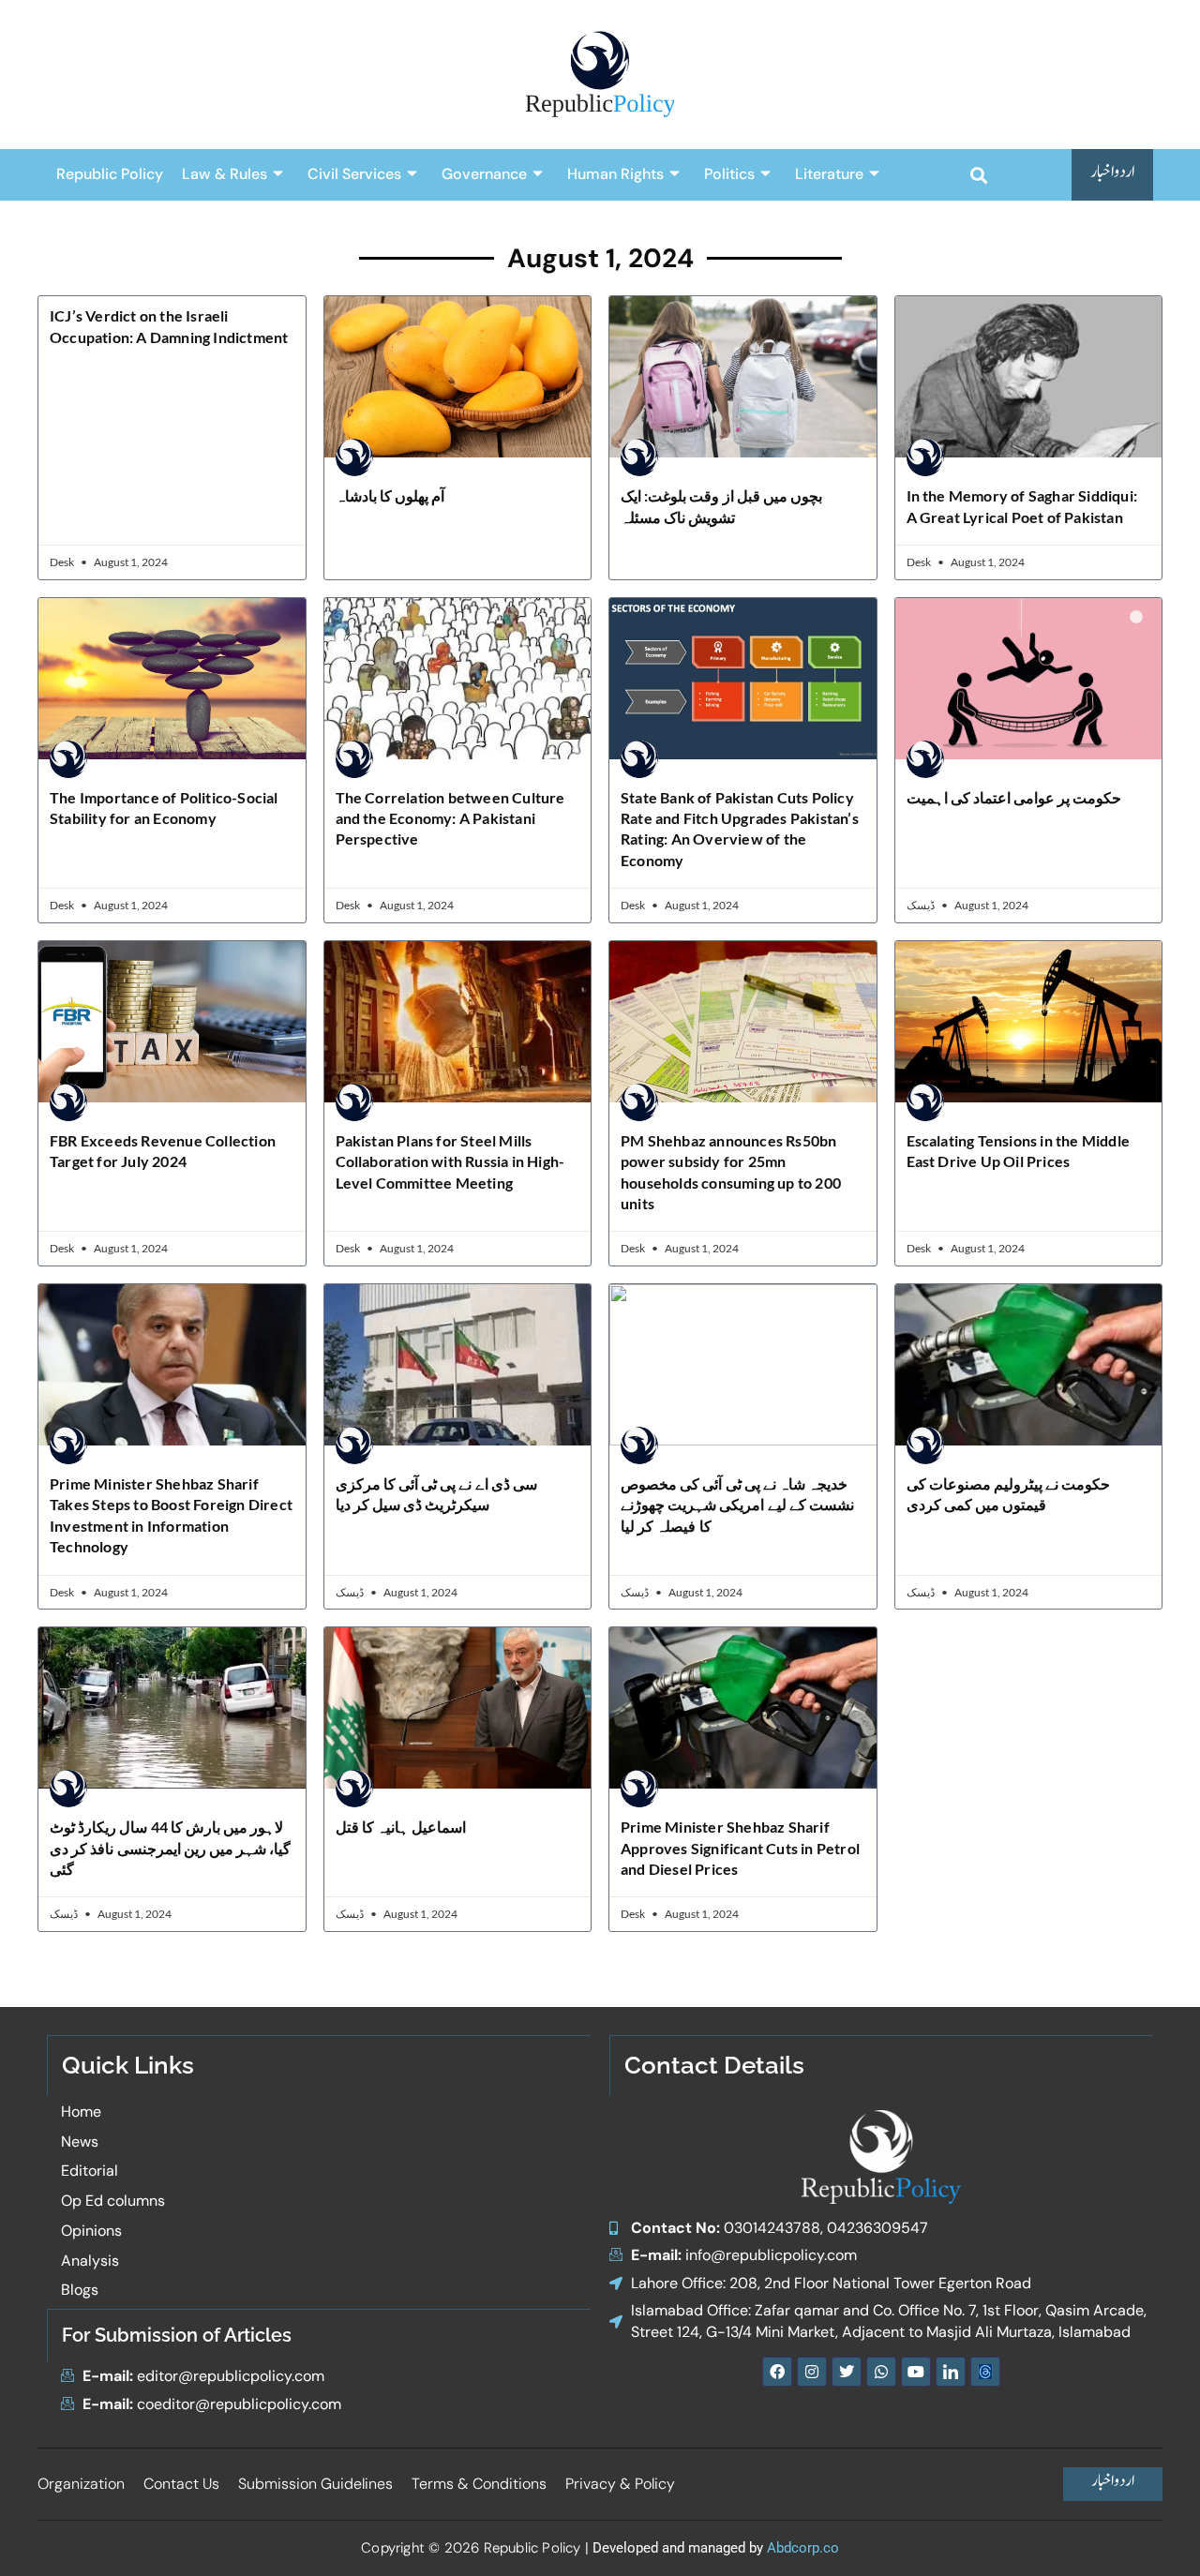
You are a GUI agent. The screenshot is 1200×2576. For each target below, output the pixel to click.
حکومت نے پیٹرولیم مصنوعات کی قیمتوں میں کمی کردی (1009, 1494)
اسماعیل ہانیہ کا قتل (401, 1827)
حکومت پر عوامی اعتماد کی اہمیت (1014, 797)
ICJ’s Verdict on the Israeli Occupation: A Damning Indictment (169, 326)
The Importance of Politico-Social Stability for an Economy (164, 808)
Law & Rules (225, 174)
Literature (829, 174)
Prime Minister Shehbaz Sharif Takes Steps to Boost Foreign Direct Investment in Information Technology (171, 1515)
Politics (729, 174)
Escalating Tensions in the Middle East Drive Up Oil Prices (1019, 1151)
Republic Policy (110, 174)
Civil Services (354, 174)
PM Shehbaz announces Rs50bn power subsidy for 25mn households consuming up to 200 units (731, 1172)
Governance (484, 174)
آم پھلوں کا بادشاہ (390, 495)
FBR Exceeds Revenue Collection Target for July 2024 (163, 1151)
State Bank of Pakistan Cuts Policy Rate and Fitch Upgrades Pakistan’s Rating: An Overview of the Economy (740, 829)
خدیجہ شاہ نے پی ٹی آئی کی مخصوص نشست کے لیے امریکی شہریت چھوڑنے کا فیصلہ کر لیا (737, 1505)
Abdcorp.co (803, 2548)
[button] (978, 175)
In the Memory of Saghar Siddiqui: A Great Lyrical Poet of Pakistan (1022, 506)
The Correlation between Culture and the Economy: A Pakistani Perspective (450, 818)
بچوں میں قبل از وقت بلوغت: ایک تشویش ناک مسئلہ (721, 506)
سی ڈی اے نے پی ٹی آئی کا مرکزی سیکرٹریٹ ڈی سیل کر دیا (437, 1494)
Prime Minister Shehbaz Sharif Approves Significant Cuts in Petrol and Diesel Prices (740, 1848)
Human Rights (615, 174)
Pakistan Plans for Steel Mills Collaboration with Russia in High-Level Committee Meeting (450, 1161)
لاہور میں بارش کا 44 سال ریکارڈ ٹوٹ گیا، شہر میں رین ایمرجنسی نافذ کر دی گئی (170, 1848)
